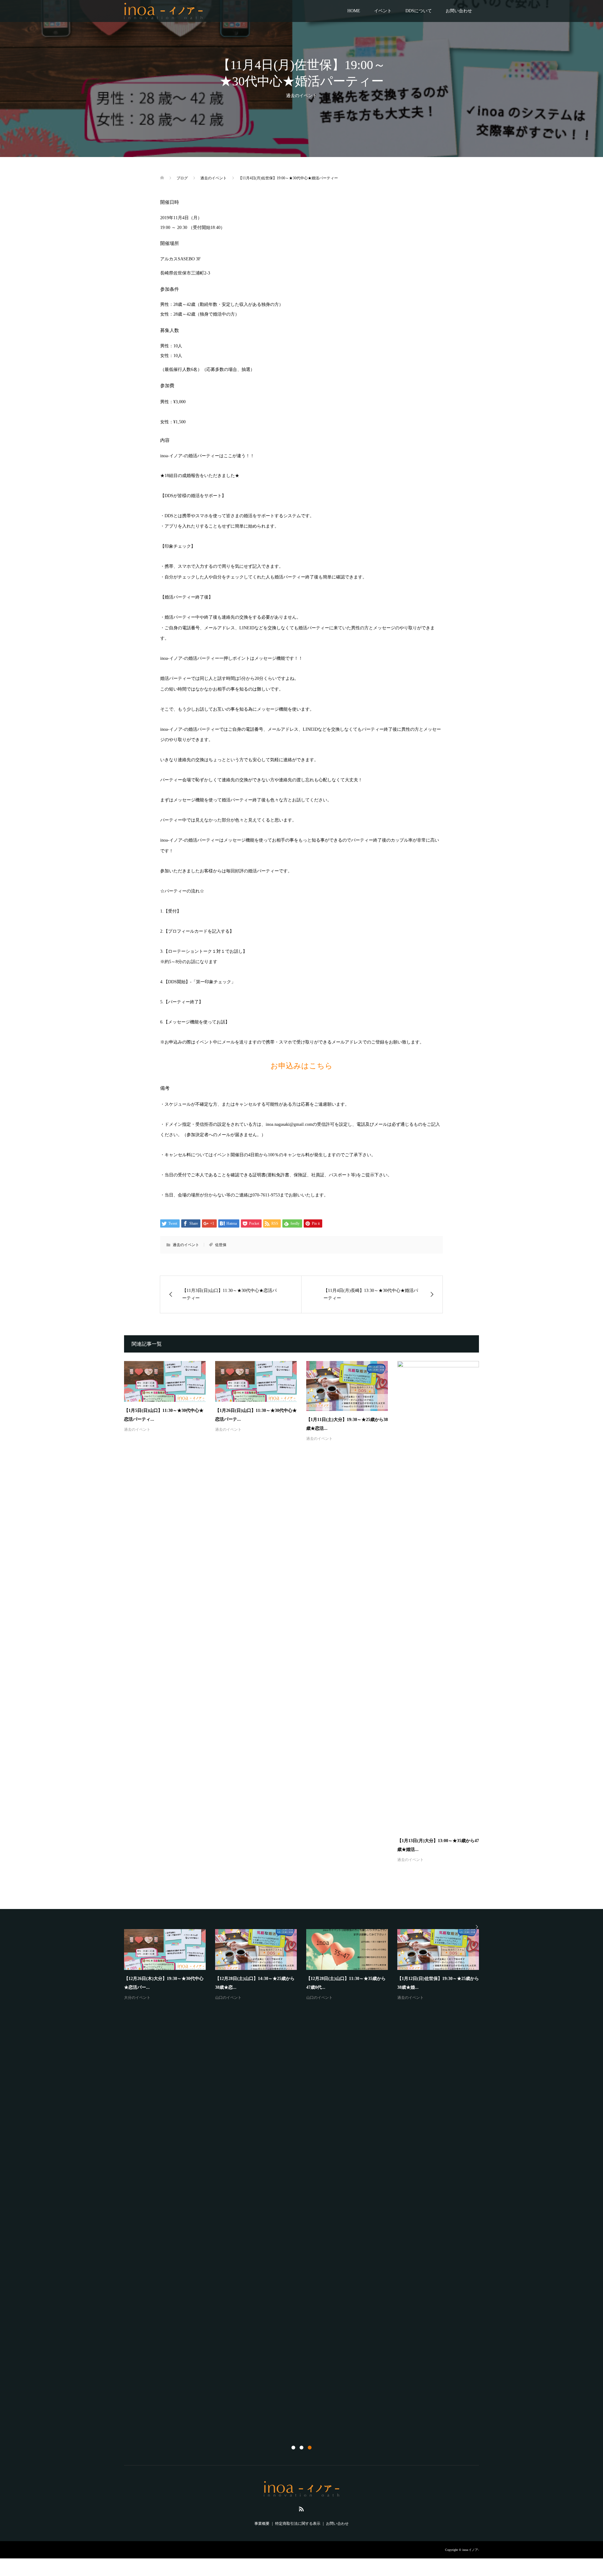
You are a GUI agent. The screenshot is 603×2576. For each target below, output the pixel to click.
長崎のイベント (137, 2419)
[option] (306, 2176)
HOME (354, 11)
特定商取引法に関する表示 (298, 2524)
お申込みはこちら (301, 1066)
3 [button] (310, 2448)
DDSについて (419, 11)
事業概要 (262, 2524)
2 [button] (301, 2448)
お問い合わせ (459, 11)
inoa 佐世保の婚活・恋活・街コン (159, 2409)
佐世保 (221, 1245)
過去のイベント (301, 96)
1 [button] (293, 2448)
